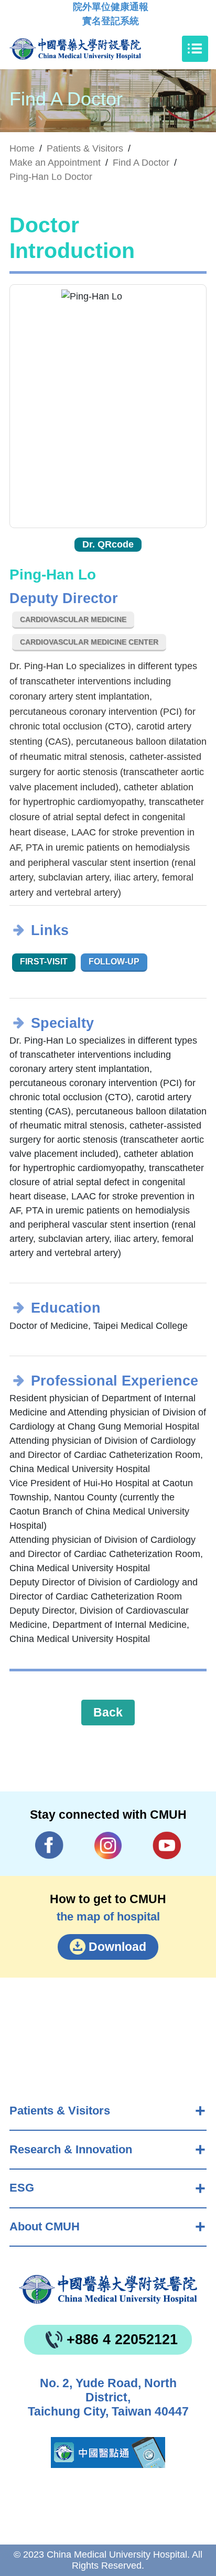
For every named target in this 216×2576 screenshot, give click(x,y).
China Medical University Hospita (108, 2289)
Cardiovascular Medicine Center (89, 642)
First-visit (44, 962)
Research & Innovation (71, 2149)
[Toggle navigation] (195, 49)
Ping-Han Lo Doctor (51, 177)
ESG (22, 2188)
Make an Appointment (55, 163)
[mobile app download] (108, 2452)
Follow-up (114, 962)
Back (108, 1712)
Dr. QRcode (108, 544)
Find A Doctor (141, 163)
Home (22, 148)
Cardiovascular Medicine (73, 619)
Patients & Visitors (60, 2111)
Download (117, 1947)
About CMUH (45, 2226)
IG (108, 1846)
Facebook (50, 1845)
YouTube (167, 1845)
